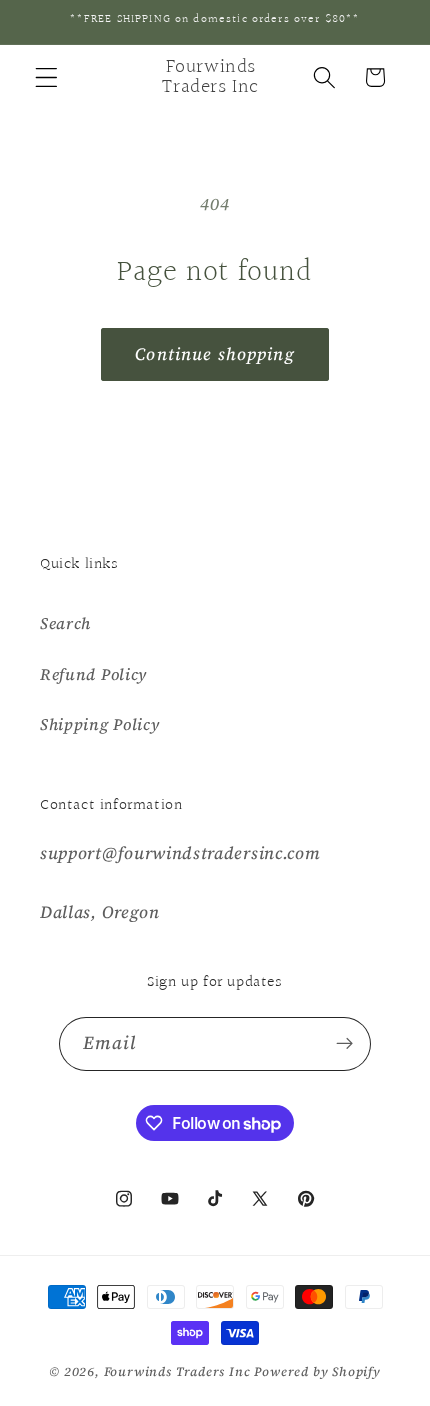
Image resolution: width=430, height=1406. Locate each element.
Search (65, 623)
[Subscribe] (345, 1044)
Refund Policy (93, 674)
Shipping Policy (99, 724)
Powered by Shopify (317, 1371)
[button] (46, 77)
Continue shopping (215, 354)
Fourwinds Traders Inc (177, 1371)
